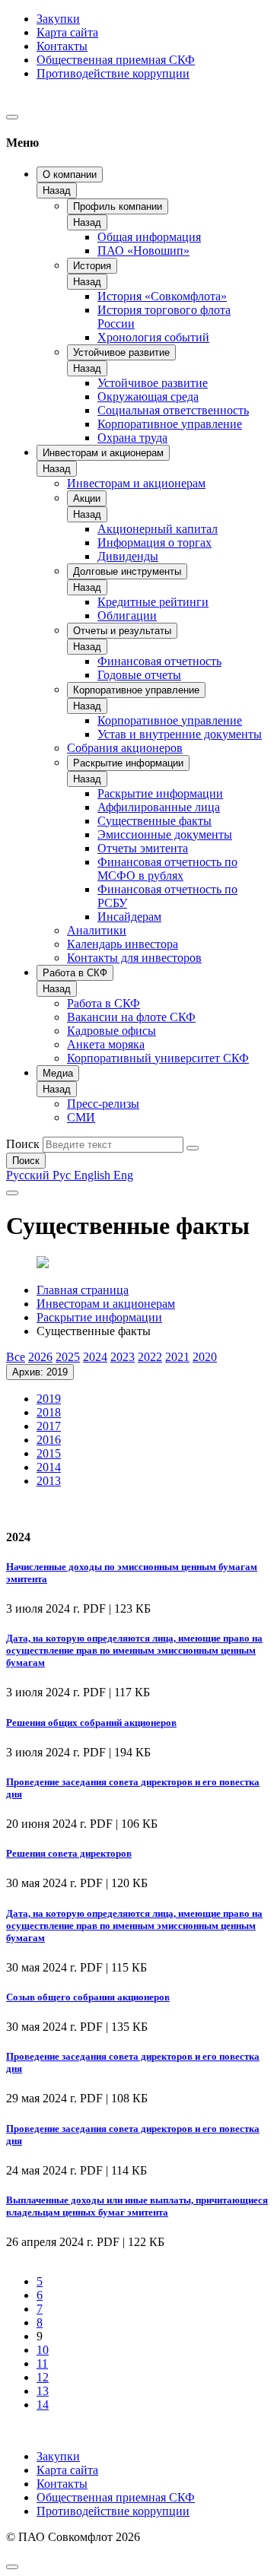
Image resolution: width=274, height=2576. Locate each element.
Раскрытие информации (128, 763)
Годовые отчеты (139, 675)
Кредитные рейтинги (153, 602)
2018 (49, 1412)
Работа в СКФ (75, 973)
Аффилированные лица (159, 807)
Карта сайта (67, 32)
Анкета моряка (106, 1044)
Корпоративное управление (170, 424)
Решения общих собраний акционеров (91, 1723)
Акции (87, 498)
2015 (49, 1453)
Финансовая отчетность (159, 661)
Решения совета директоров (69, 1853)
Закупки (58, 19)
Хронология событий (153, 337)
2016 (49, 1440)
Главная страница (83, 1290)
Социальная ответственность (173, 410)
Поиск (23, 1144)
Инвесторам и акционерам (103, 453)
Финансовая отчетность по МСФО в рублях (167, 869)
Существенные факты (155, 821)
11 (42, 2363)
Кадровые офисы (112, 1031)
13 (43, 2391)
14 (43, 2405)
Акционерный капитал (158, 529)
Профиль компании (118, 206)
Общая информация (149, 237)
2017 (49, 1426)
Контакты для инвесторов (134, 958)
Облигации (127, 615)
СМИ (81, 1117)
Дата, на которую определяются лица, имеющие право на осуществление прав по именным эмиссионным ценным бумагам (134, 1650)
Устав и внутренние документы (180, 734)
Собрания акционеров (125, 748)
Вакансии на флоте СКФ (131, 1017)
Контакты (62, 46)
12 (43, 2377)
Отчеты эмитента (143, 848)
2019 (49, 1399)
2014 (49, 1467)
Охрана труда (132, 438)
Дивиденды (128, 556)
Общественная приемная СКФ (116, 60)
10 (43, 2350)
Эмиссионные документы (165, 834)
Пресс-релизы (103, 1104)
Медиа (58, 1073)
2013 (49, 1481)
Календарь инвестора (123, 944)
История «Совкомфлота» (162, 296)
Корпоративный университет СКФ (158, 1058)
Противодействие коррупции (113, 73)
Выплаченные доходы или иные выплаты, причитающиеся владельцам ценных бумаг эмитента (137, 2206)
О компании (70, 174)
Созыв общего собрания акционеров (88, 1997)
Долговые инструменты (127, 571)
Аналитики (97, 930)
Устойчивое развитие (121, 352)
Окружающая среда (148, 397)
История (92, 266)
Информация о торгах (155, 542)
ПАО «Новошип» (143, 251)
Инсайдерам (129, 917)
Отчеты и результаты (122, 631)
